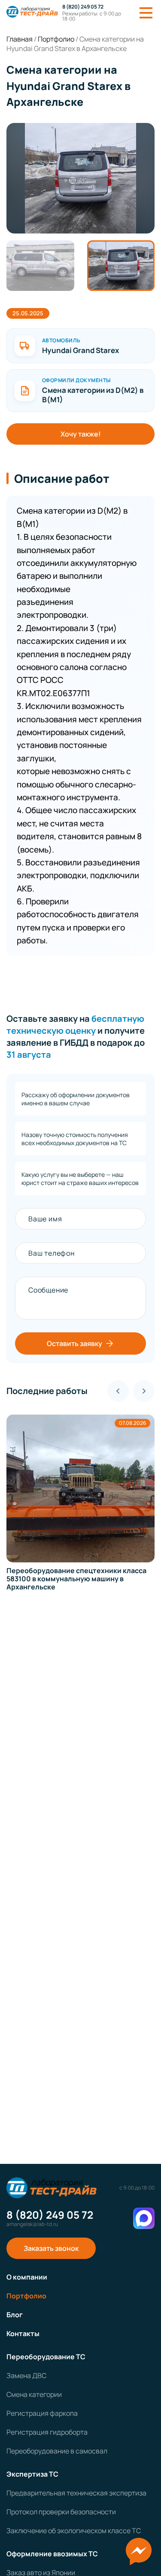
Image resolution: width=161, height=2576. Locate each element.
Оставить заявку (74, 1343)
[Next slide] (144, 1391)
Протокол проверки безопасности (61, 2512)
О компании (27, 2277)
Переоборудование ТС (46, 2357)
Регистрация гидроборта (47, 2432)
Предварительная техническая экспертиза (76, 2493)
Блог (15, 2315)
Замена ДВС (26, 2376)
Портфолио (26, 2296)
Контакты (23, 2334)
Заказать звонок (51, 2248)
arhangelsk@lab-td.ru (32, 2224)
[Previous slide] (118, 1391)
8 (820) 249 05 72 (83, 7)
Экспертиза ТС (32, 2474)
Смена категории (34, 2394)
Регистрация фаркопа (42, 2413)
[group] (80, 1503)
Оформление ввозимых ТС (52, 2554)
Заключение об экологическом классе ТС (74, 2531)
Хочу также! (81, 434)
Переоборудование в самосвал (57, 2451)
